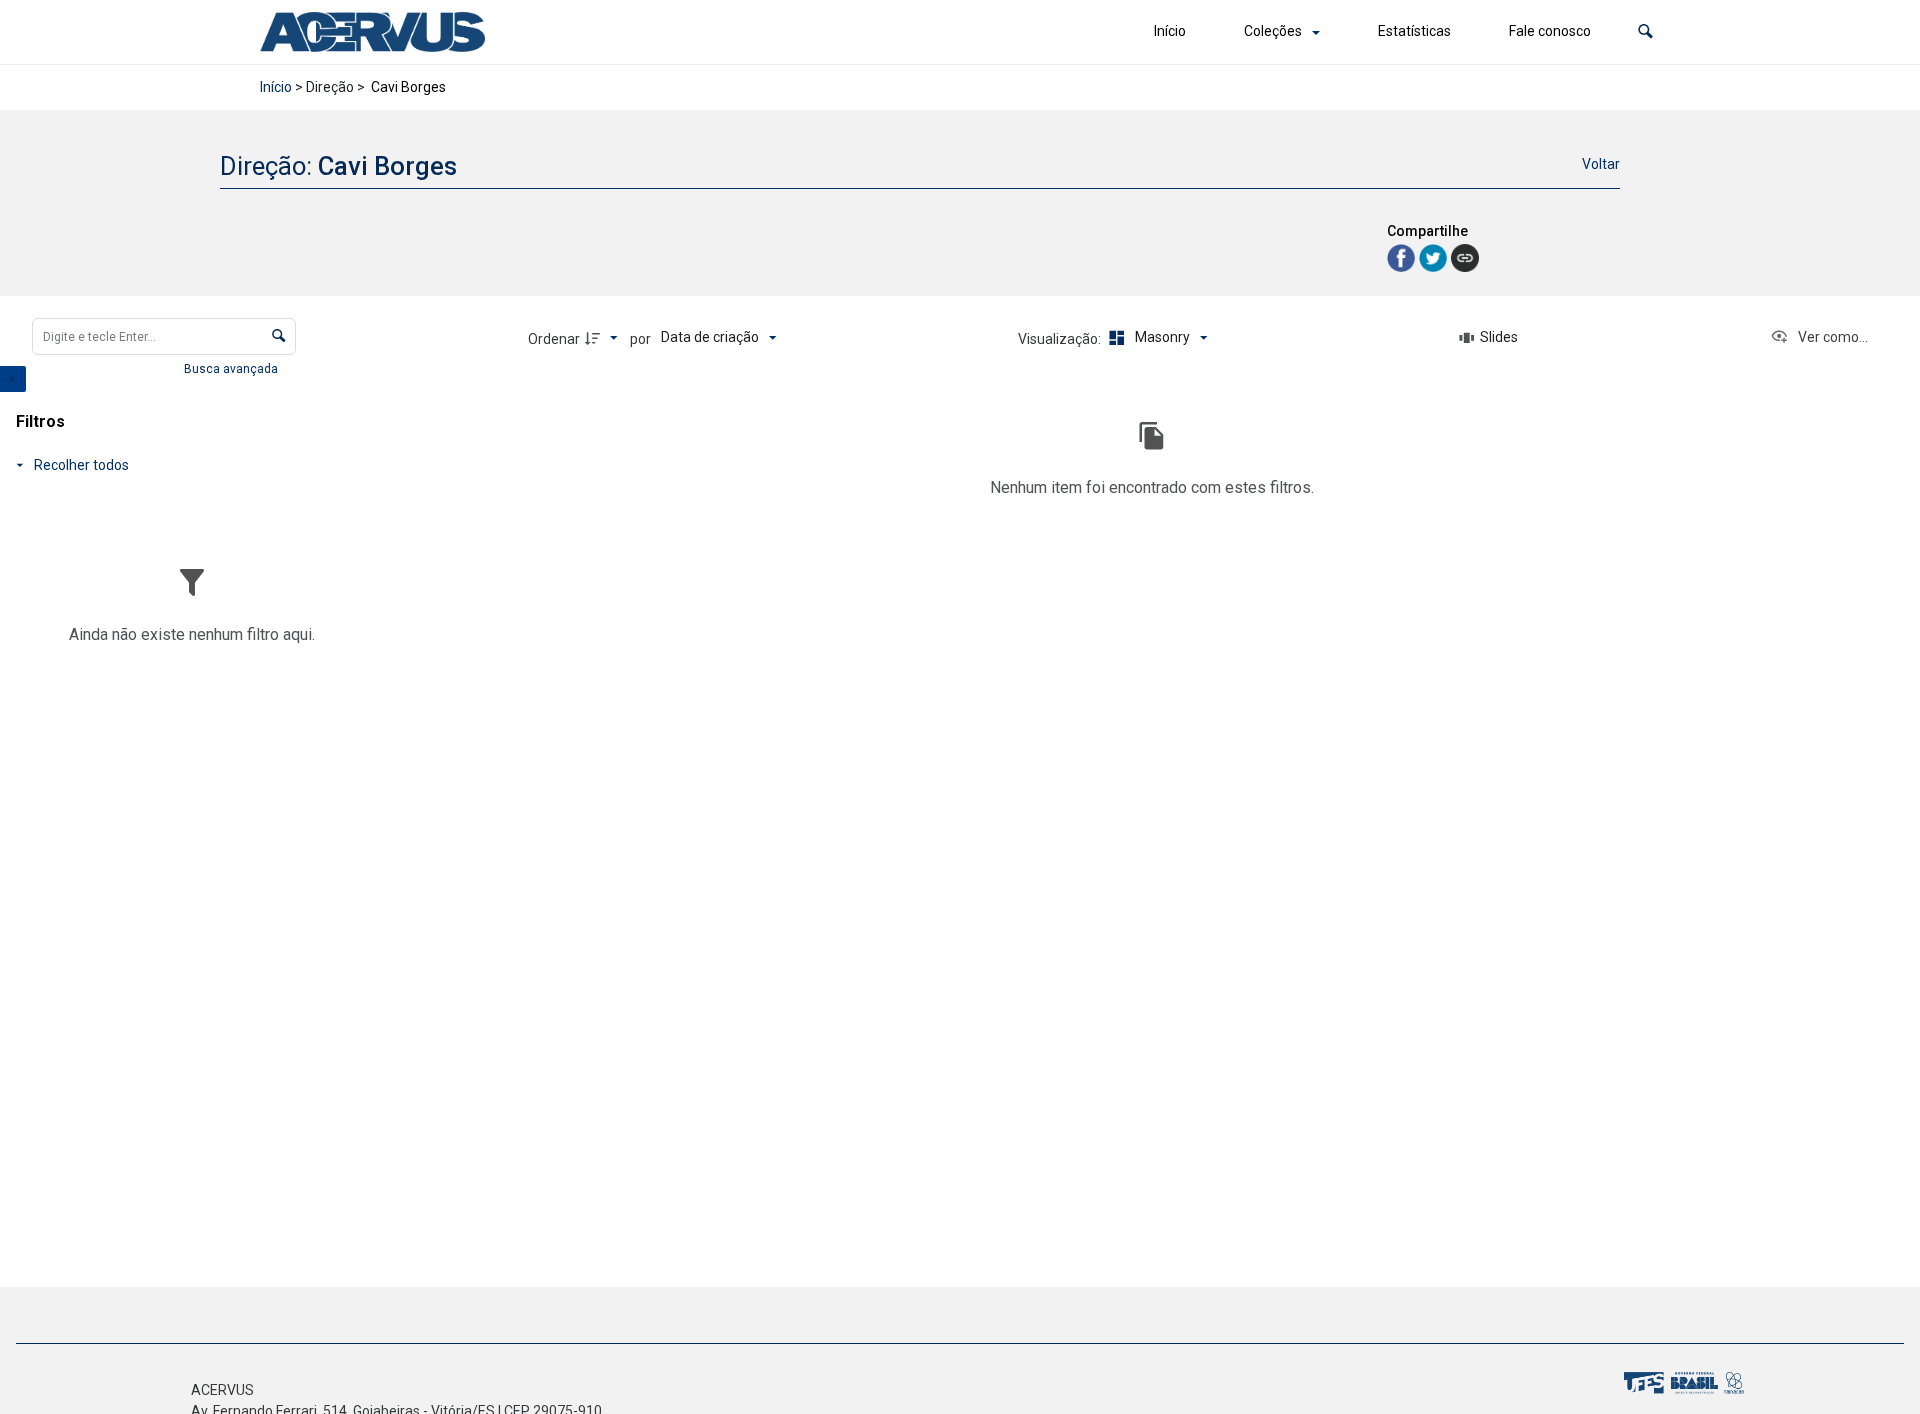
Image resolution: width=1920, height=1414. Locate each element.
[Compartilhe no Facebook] (1403, 256)
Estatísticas (1414, 31)
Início (1170, 31)
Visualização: (1061, 339)
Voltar (1601, 164)
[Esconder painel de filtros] (13, 379)
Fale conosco (1550, 31)
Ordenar (554, 339)
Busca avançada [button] (232, 369)
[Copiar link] (1465, 258)
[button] (1645, 31)
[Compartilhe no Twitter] (1435, 256)
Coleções (1273, 31)
